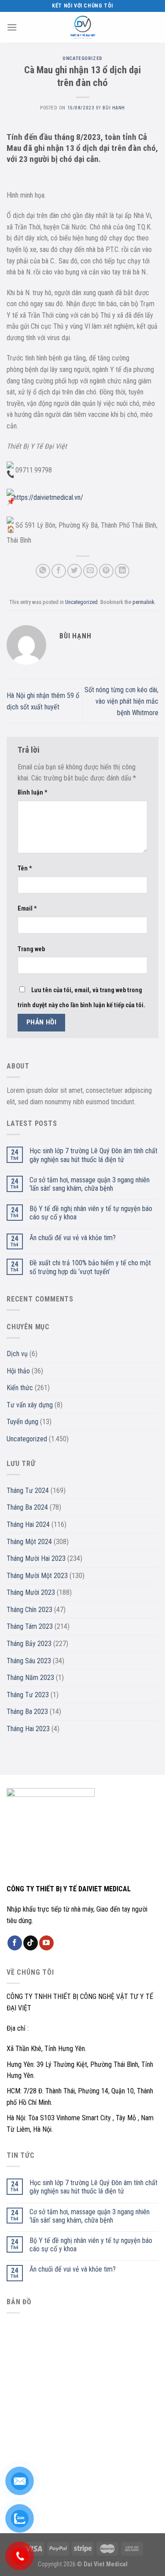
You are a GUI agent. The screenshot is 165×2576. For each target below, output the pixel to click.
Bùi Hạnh (114, 108)
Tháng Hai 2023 (28, 1729)
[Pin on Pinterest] (106, 571)
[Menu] (12, 27)
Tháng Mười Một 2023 (37, 1576)
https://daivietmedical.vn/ (48, 497)
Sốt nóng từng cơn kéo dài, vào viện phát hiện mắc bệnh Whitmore (121, 701)
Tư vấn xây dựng (30, 1405)
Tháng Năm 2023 (30, 1678)
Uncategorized (82, 58)
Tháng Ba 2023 (27, 1712)
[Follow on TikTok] (31, 1943)
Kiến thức (20, 1388)
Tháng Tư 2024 (28, 1490)
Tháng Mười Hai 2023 (36, 1558)
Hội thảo (18, 1371)
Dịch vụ (17, 1354)
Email (27, 909)
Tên (25, 868)
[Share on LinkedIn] (122, 571)
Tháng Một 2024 (29, 1542)
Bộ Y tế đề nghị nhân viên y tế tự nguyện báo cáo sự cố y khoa (91, 1213)
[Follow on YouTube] (46, 1943)
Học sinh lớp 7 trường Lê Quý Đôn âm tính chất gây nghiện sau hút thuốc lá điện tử (93, 1155)
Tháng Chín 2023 (29, 1610)
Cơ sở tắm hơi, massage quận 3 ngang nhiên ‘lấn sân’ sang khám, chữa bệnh (90, 1184)
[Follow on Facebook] (15, 1943)
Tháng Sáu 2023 (29, 1661)
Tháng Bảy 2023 (29, 1644)
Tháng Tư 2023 (28, 1695)
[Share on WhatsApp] (43, 571)
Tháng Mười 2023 (31, 1592)
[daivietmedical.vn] (83, 27)
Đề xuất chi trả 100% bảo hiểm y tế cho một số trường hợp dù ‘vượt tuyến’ (90, 1267)
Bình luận (33, 793)
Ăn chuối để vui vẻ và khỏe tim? (73, 1238)
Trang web (31, 949)
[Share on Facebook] (59, 571)
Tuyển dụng (22, 1422)
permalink (143, 602)
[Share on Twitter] (75, 571)
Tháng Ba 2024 (27, 1507)
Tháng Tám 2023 (30, 1626)
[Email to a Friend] (90, 571)
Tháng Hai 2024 (28, 1524)
